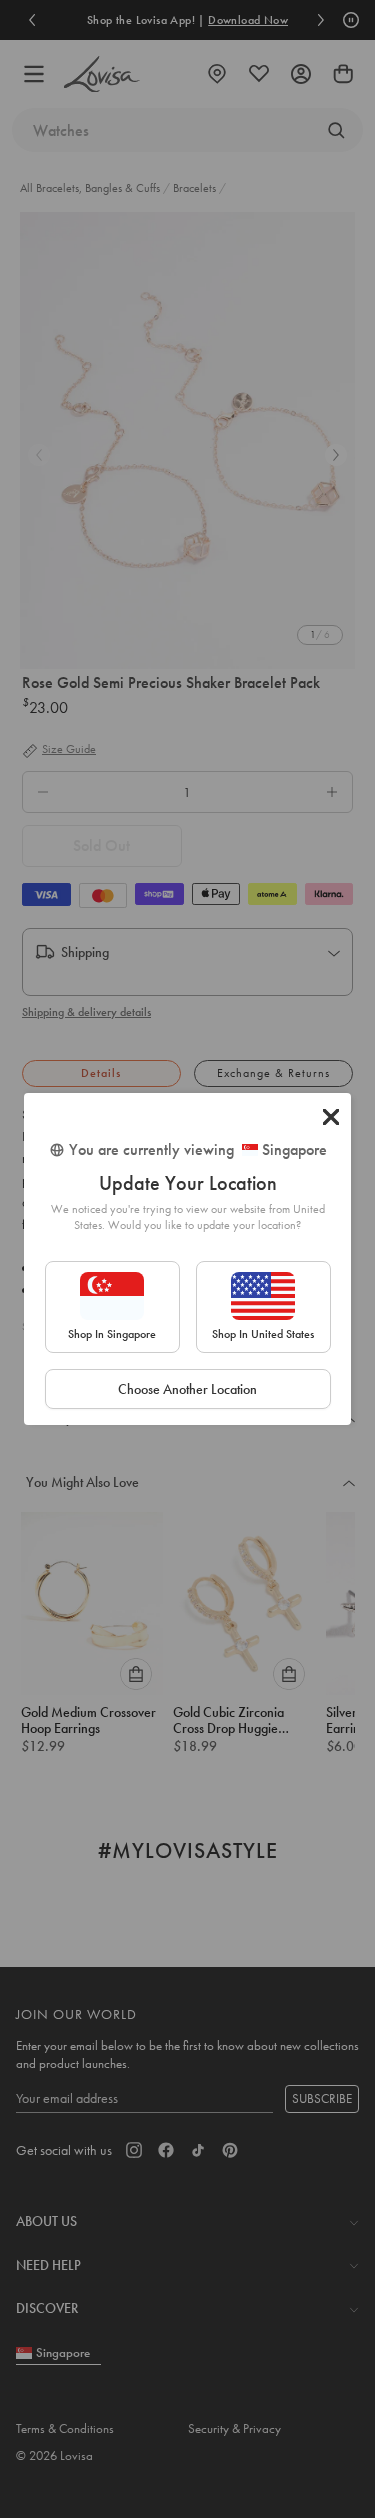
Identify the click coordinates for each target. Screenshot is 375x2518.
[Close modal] (331, 1117)
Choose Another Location (187, 1389)
